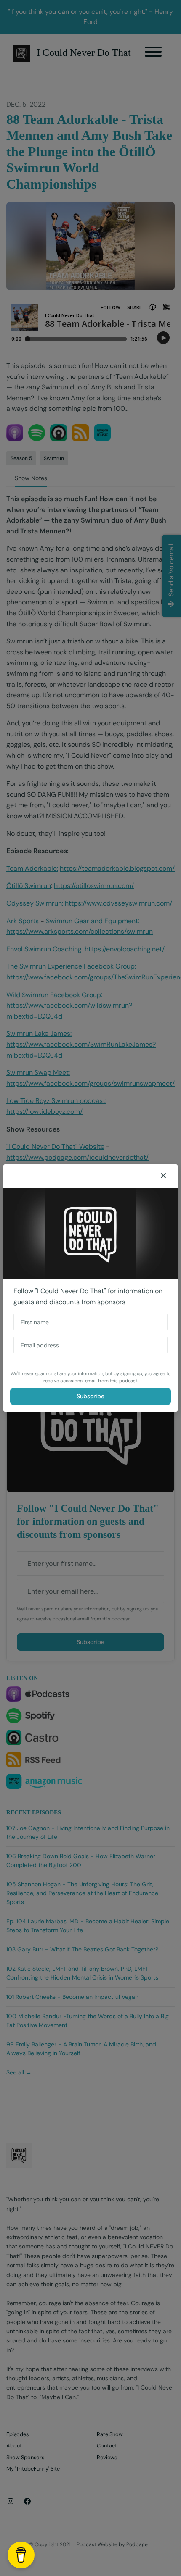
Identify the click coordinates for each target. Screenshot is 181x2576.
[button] (163, 1176)
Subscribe (90, 1396)
